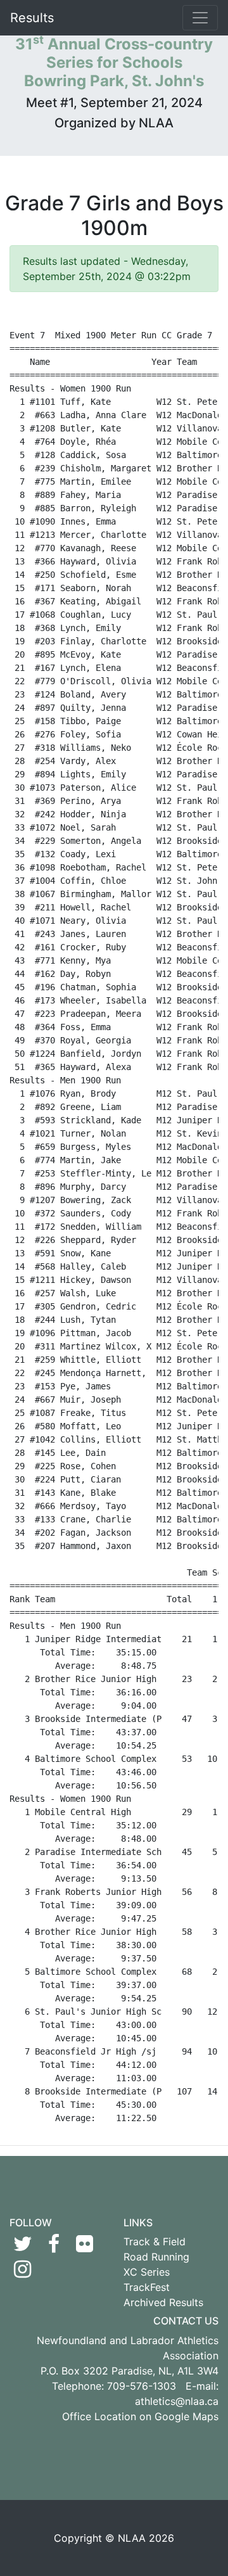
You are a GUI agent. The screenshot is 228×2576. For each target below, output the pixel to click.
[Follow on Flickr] (85, 2247)
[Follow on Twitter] (22, 2247)
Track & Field (155, 2241)
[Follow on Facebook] (54, 2247)
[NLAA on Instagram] (22, 2273)
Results (32, 18)
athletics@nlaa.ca (177, 2401)
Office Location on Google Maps (140, 2416)
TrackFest (147, 2287)
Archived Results (163, 2302)
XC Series (147, 2272)
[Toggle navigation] (200, 18)
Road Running (156, 2257)
